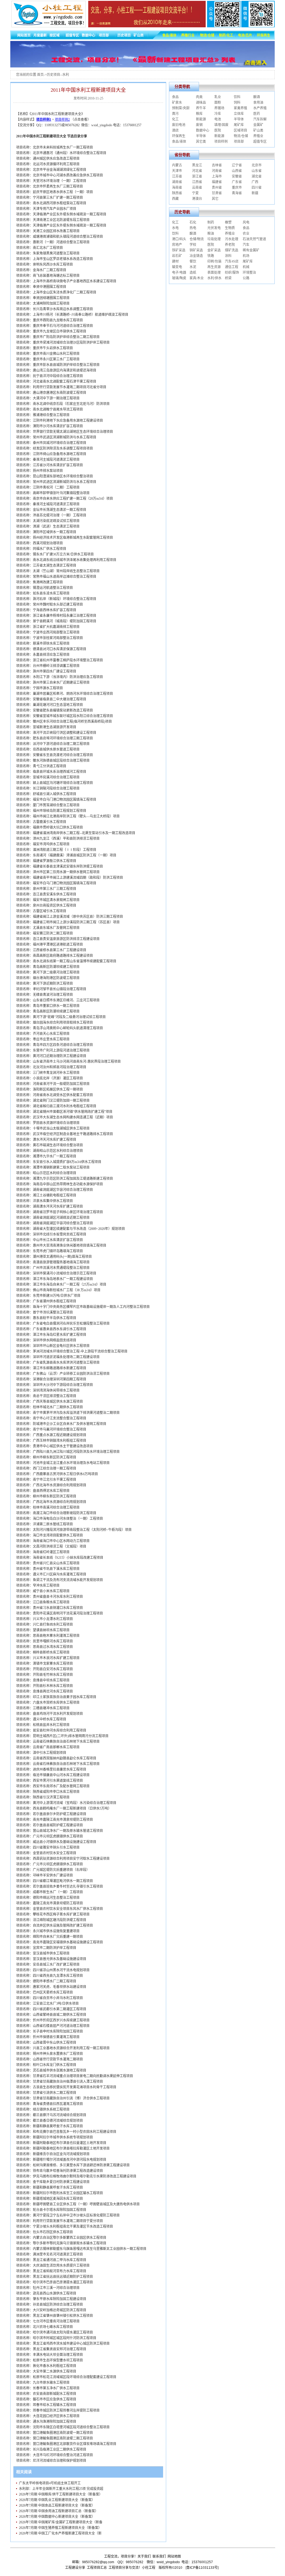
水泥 (193, 267)
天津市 (177, 171)
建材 (175, 261)
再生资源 (214, 267)
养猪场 (219, 108)
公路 (246, 278)
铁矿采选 (179, 250)
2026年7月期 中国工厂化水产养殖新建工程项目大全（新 (60, 2533)
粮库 (199, 114)
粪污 (175, 114)
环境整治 (249, 273)
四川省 (257, 188)
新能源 (201, 119)
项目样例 (221, 142)
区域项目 (240, 130)
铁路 (211, 256)
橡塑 (228, 222)
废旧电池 (179, 125)
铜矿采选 (196, 250)
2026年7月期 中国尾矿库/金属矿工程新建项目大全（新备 (61, 2522)
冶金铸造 (196, 256)
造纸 (193, 273)
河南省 (217, 171)
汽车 (246, 245)
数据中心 (203, 130)
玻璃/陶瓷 (179, 278)
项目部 (239, 142)
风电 (246, 222)
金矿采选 (214, 250)
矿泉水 (177, 103)
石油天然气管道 (254, 239)
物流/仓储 (241, 136)
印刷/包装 (214, 261)
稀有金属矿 (251, 250)
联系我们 (159, 2556)
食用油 (258, 103)
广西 (255, 182)
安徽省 (237, 176)
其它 (215, 199)
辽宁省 (237, 165)
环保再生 (179, 136)
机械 (246, 267)
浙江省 (197, 176)
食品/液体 (179, 142)
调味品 (201, 103)
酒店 (175, 130)
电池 (218, 119)
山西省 (237, 171)
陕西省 (177, 193)
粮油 (211, 234)
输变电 (177, 267)
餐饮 (193, 261)
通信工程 (232, 267)
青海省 (237, 193)
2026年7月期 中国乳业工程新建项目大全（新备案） (57, 2500)
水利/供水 (214, 278)
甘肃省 (217, 193)
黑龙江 (197, 165)
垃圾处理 (214, 239)
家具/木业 (197, 278)
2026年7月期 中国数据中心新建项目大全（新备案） (57, 2517)
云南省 (197, 188)
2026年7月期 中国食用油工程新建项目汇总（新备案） (59, 2511)
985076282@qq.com (98, 2562)
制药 (211, 222)
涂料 (228, 256)
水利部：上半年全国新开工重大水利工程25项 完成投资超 (61, 2489)
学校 (193, 245)
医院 (218, 130)
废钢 (199, 125)
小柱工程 (149, 2568)
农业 (246, 234)
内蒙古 (177, 165)
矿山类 (258, 130)
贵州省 (217, 188)
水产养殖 (260, 108)
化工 (175, 119)
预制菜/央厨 (181, 108)
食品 (175, 97)
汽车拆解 (260, 119)
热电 (193, 228)
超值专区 (260, 142)
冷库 (218, 114)
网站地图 (174, 2556)
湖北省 (257, 176)
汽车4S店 (232, 261)
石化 (193, 222)
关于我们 (144, 2556)
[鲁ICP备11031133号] (202, 2568)
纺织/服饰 (232, 273)
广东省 (237, 182)
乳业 (218, 97)
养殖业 (258, 136)
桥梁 (228, 278)
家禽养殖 (240, 108)
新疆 (255, 193)
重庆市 (237, 188)
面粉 (218, 103)
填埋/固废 (221, 125)
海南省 (177, 188)
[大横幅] (142, 66)
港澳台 (197, 199)
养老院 (230, 245)
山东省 (257, 171)
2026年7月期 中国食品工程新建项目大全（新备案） (57, 2505)
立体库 (239, 114)
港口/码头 (179, 239)
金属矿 (258, 125)
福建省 (217, 182)
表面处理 (214, 273)
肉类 (199, 97)
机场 (246, 256)
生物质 (230, 228)
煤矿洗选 (232, 250)
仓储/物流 (197, 239)
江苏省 (177, 176)
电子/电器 (179, 273)
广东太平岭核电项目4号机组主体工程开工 (50, 2483)
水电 (175, 228)
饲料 (237, 103)
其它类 (201, 142)
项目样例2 (62, 120)
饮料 (237, 97)
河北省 (197, 171)
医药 (257, 114)
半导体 (239, 119)
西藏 (175, 199)
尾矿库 (239, 125)
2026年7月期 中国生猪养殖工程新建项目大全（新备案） (60, 2528)
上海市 (217, 176)
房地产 (177, 245)
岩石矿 (177, 256)
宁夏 (195, 193)
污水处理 (232, 239)
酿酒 (257, 97)
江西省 (197, 182)
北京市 (257, 165)
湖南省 (177, 182)
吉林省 (217, 165)
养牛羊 (201, 108)
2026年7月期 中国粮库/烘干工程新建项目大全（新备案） (61, 2494)
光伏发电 (214, 228)
